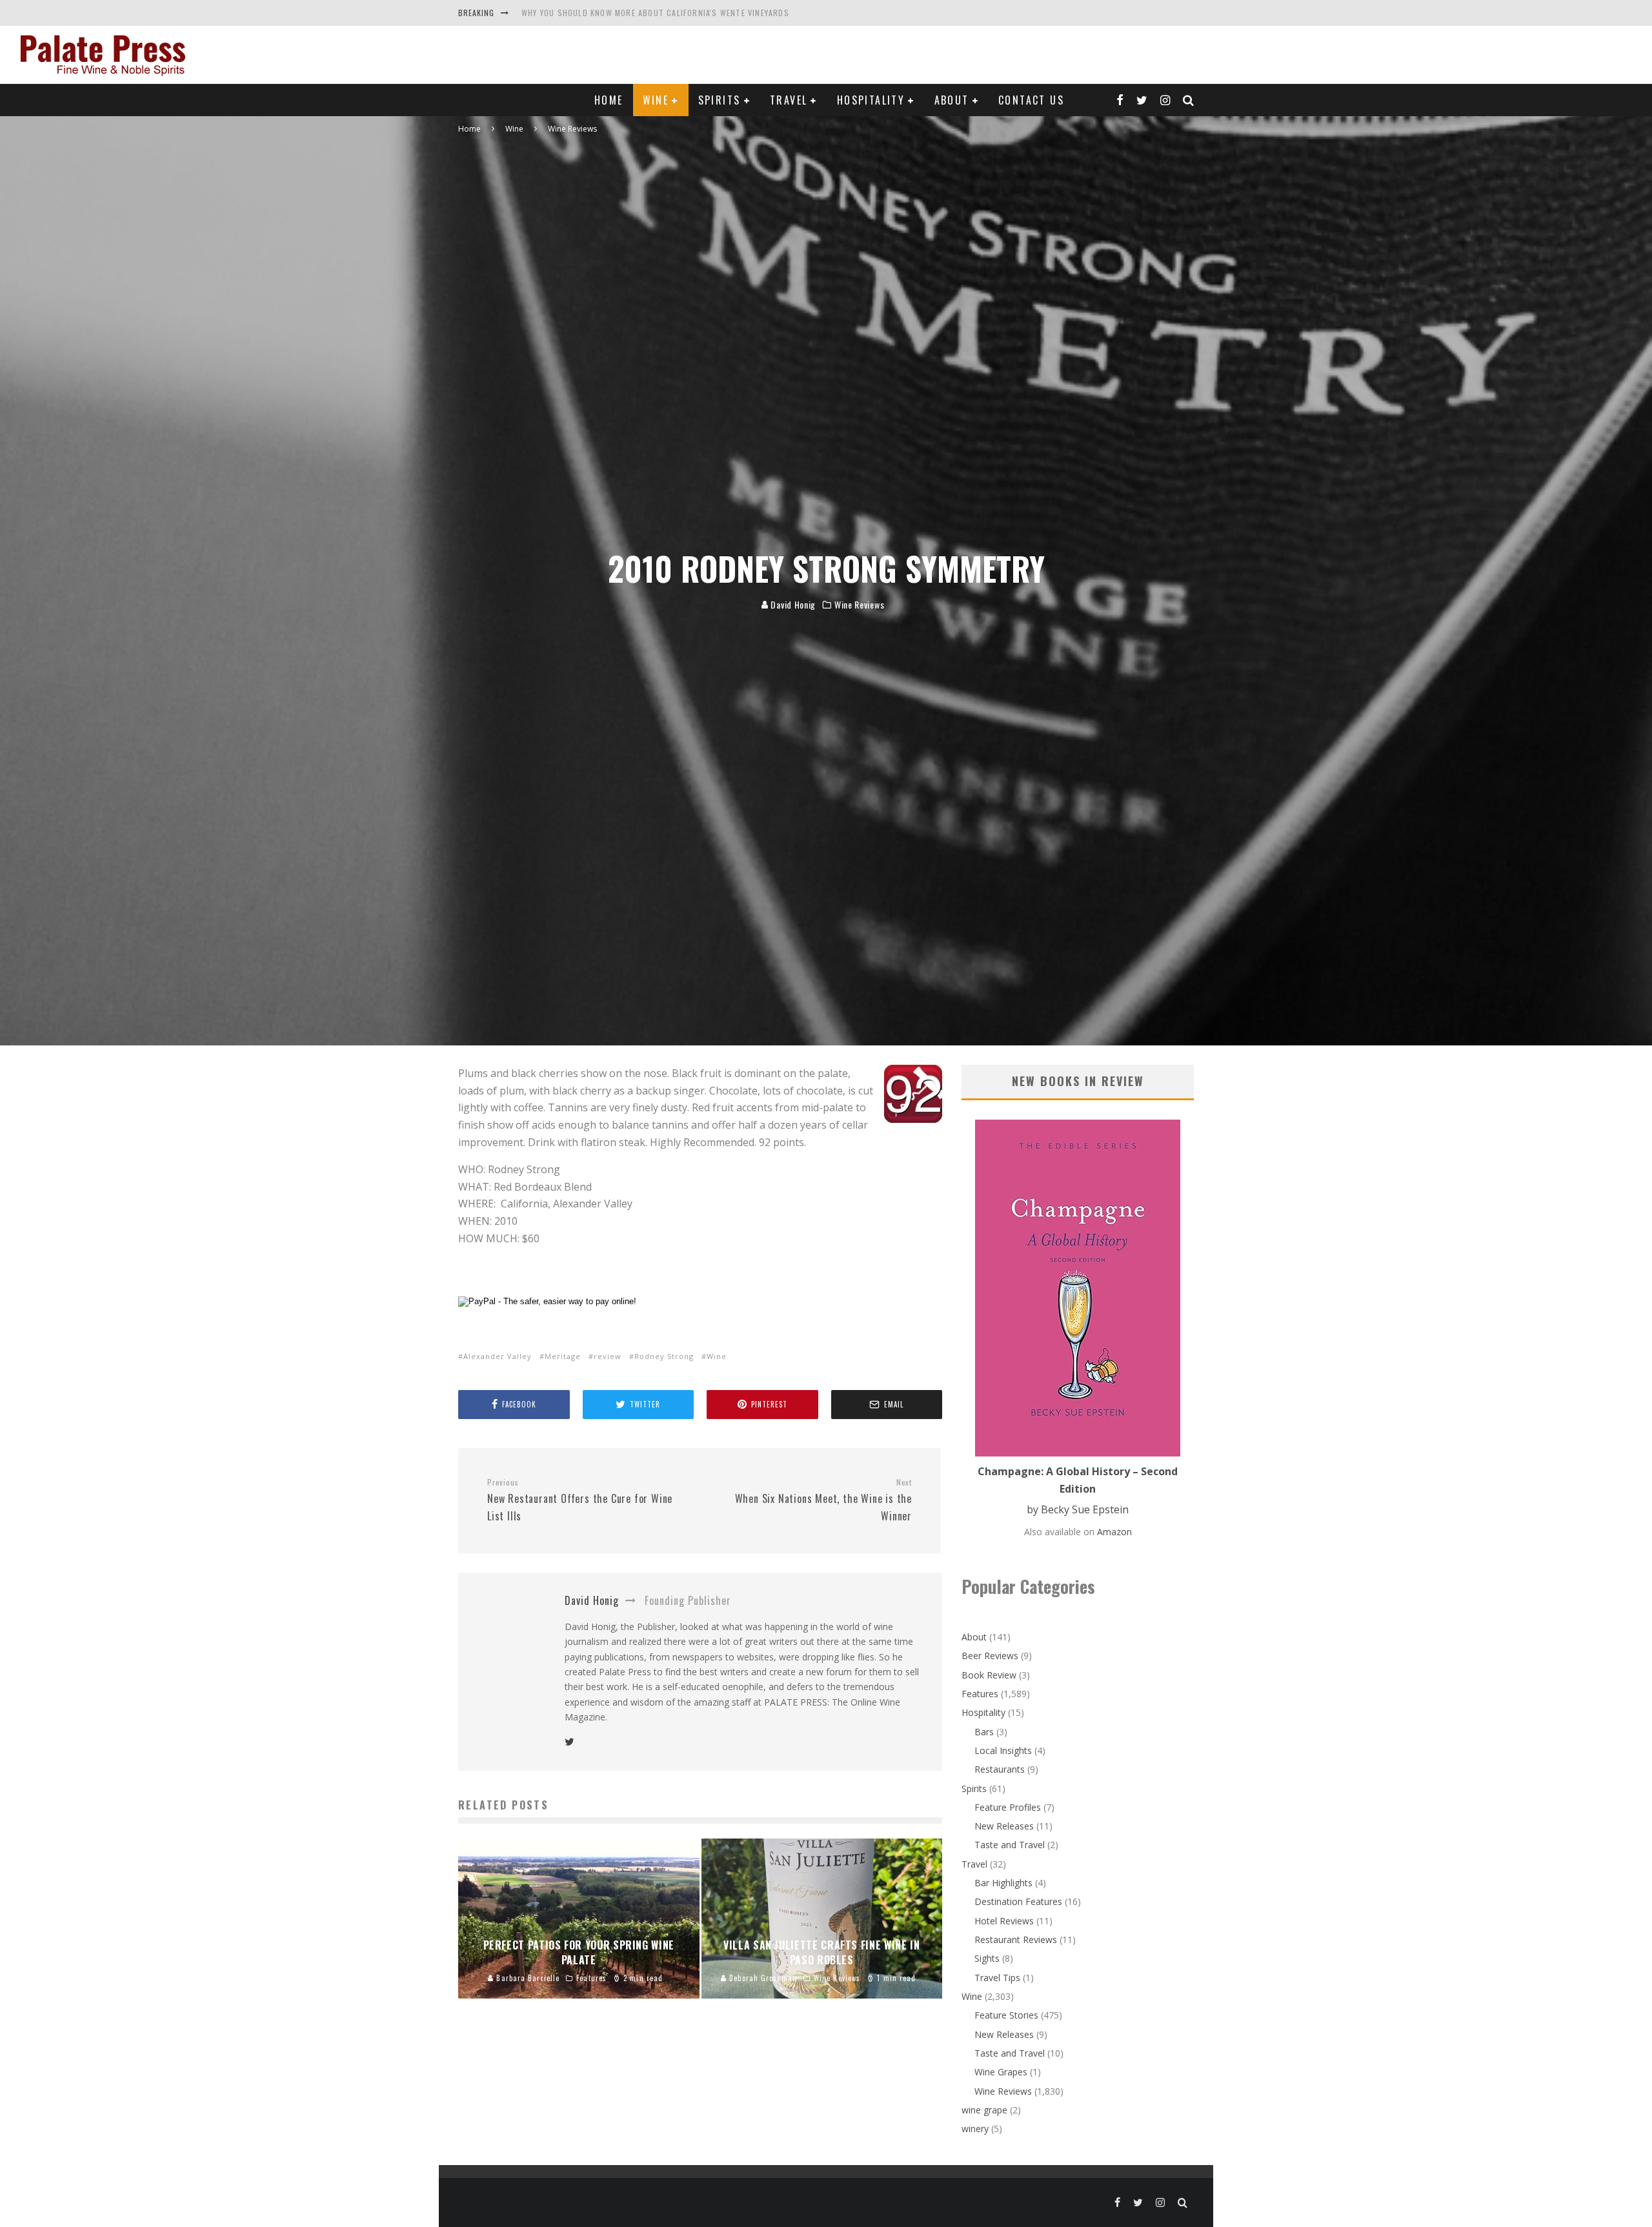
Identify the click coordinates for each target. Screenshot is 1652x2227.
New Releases (1004, 1826)
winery (975, 2129)
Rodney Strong (664, 1356)
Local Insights (1003, 1750)
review (608, 1356)
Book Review (989, 1675)
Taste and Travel (1010, 1845)
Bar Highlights (1003, 1883)
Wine (656, 100)
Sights (987, 1958)
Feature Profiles (1008, 1807)
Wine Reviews (859, 605)
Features (980, 1694)
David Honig (792, 604)
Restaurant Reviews (1016, 1940)
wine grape (984, 2110)
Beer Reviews (990, 1656)
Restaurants (1000, 1769)
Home (609, 100)
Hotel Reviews (1004, 1921)
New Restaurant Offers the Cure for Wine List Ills (580, 1500)
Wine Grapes (1001, 2072)
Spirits (720, 100)
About (952, 100)
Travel (789, 100)
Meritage (563, 1356)
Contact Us (1031, 100)
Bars (984, 1732)
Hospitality (871, 100)
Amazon (1114, 1532)
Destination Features (1018, 1901)
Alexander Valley (498, 1356)
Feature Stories (1006, 2015)
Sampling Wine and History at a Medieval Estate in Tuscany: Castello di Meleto (689, 13)
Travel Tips (997, 1978)
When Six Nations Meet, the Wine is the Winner (823, 1500)
